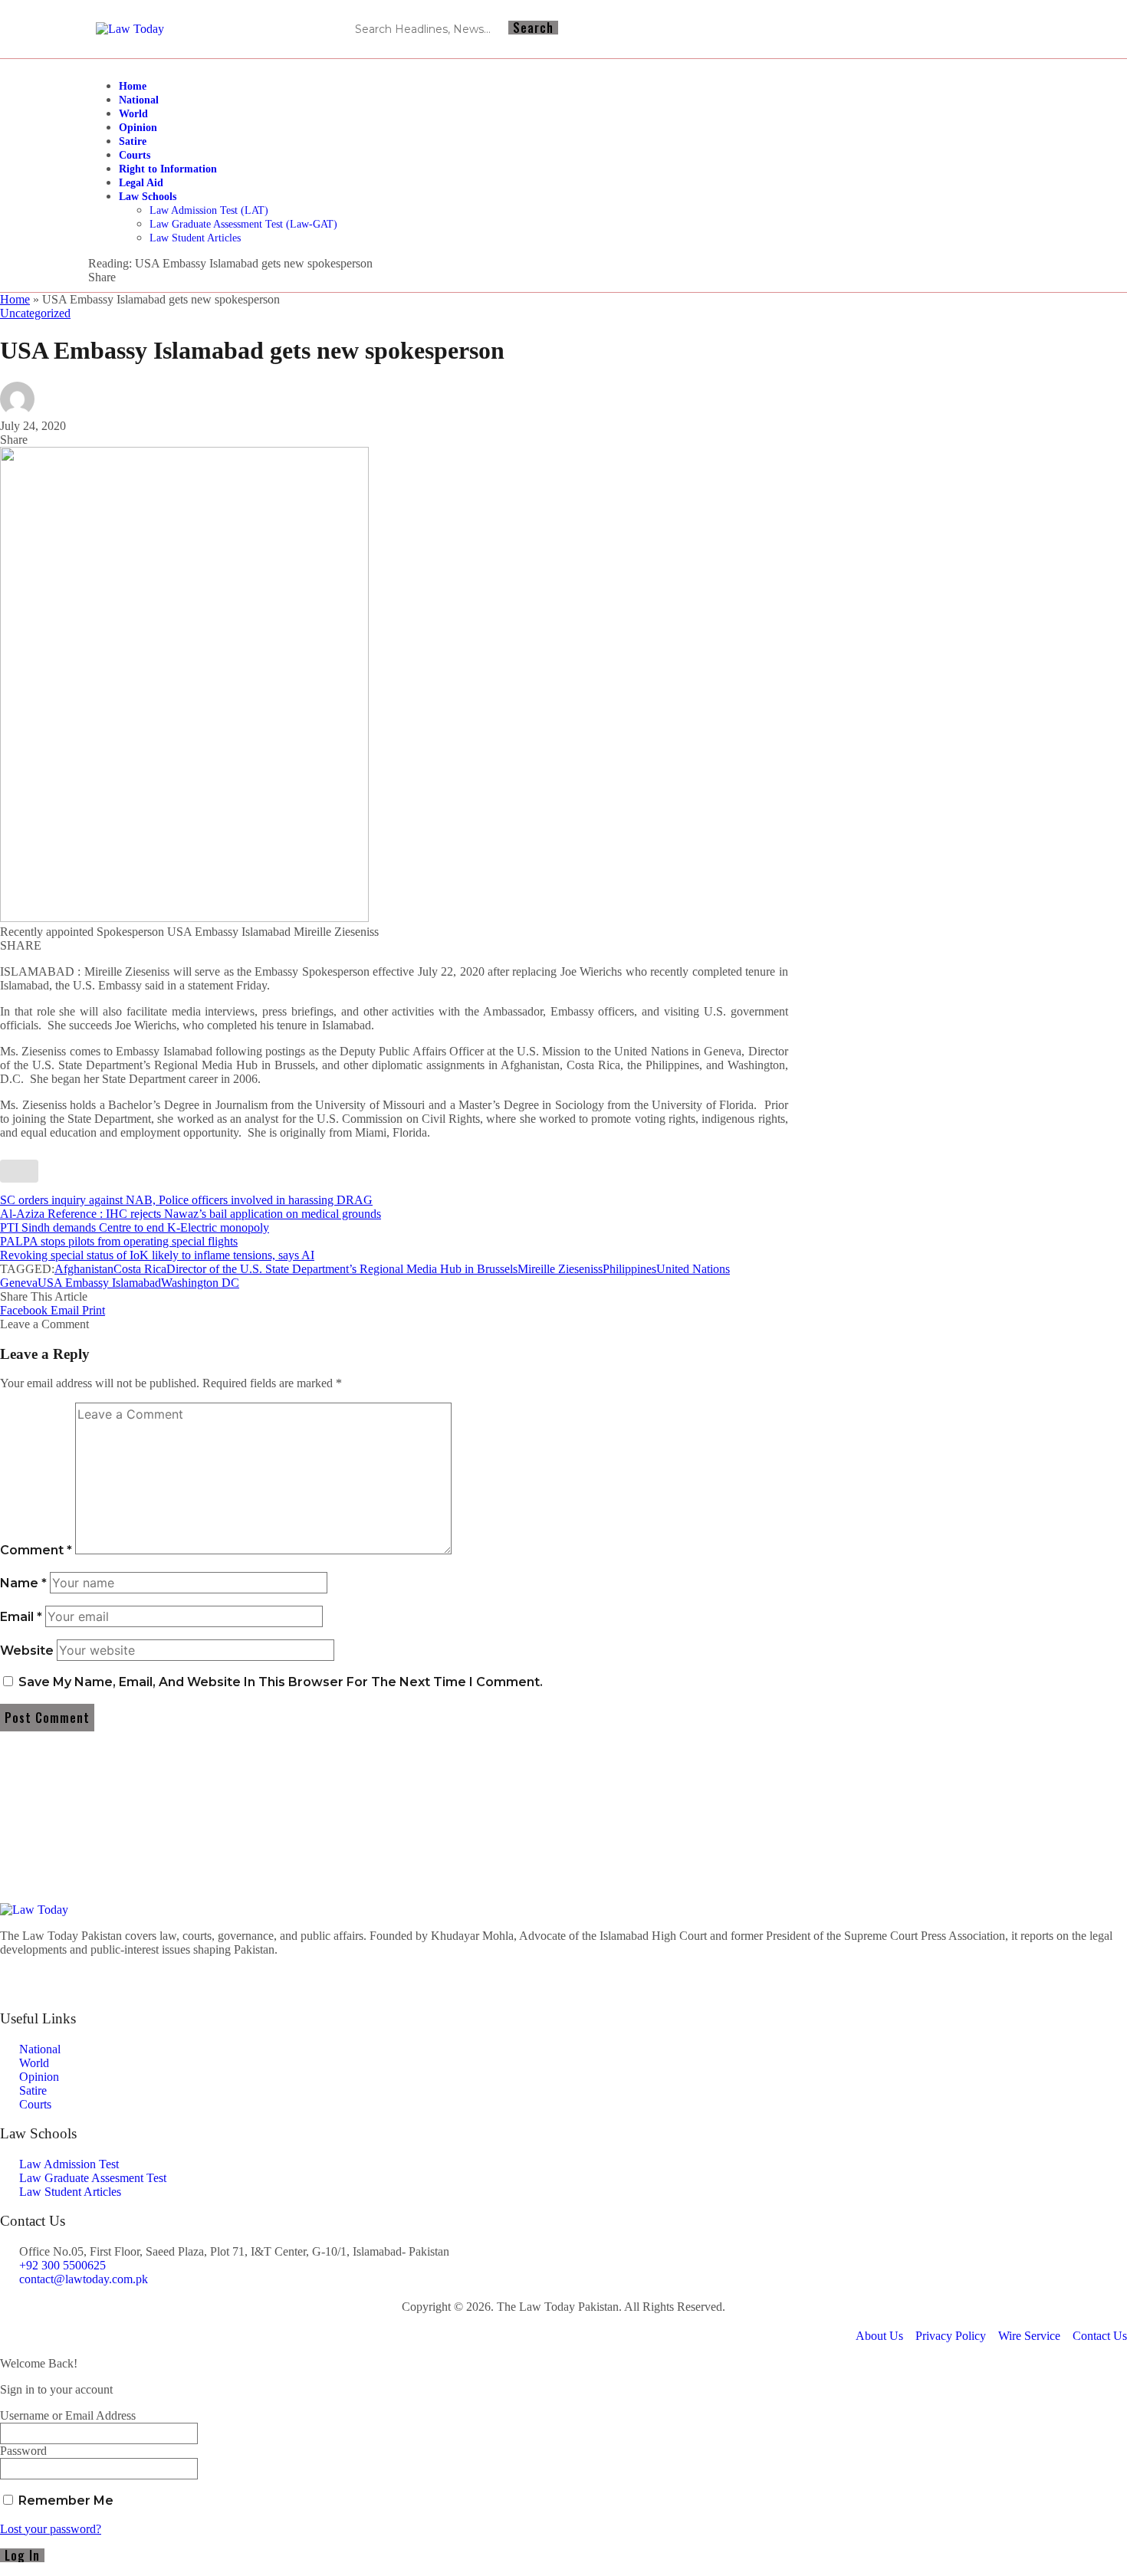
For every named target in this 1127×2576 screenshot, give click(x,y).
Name (23, 1583)
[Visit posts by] (17, 412)
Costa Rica (140, 1269)
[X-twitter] (1017, 29)
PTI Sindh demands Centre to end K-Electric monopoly (135, 1227)
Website (27, 1651)
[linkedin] (563, 1990)
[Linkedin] (990, 29)
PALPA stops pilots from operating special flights (119, 1241)
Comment (36, 1550)
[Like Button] (19, 1171)
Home (15, 299)
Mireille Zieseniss (560, 1269)
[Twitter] (563, 1976)
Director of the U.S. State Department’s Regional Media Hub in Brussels (342, 1269)
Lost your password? (51, 2529)
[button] (94, 1310)
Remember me (64, 2501)
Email (21, 1617)
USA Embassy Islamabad (99, 1283)
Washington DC (200, 1283)
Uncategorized (35, 313)
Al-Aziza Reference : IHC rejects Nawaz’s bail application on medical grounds (191, 1214)
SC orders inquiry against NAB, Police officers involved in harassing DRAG (186, 1200)
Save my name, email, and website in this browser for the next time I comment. (281, 1682)
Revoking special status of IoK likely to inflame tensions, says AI (157, 1255)
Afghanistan (84, 1269)
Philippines (629, 1269)
